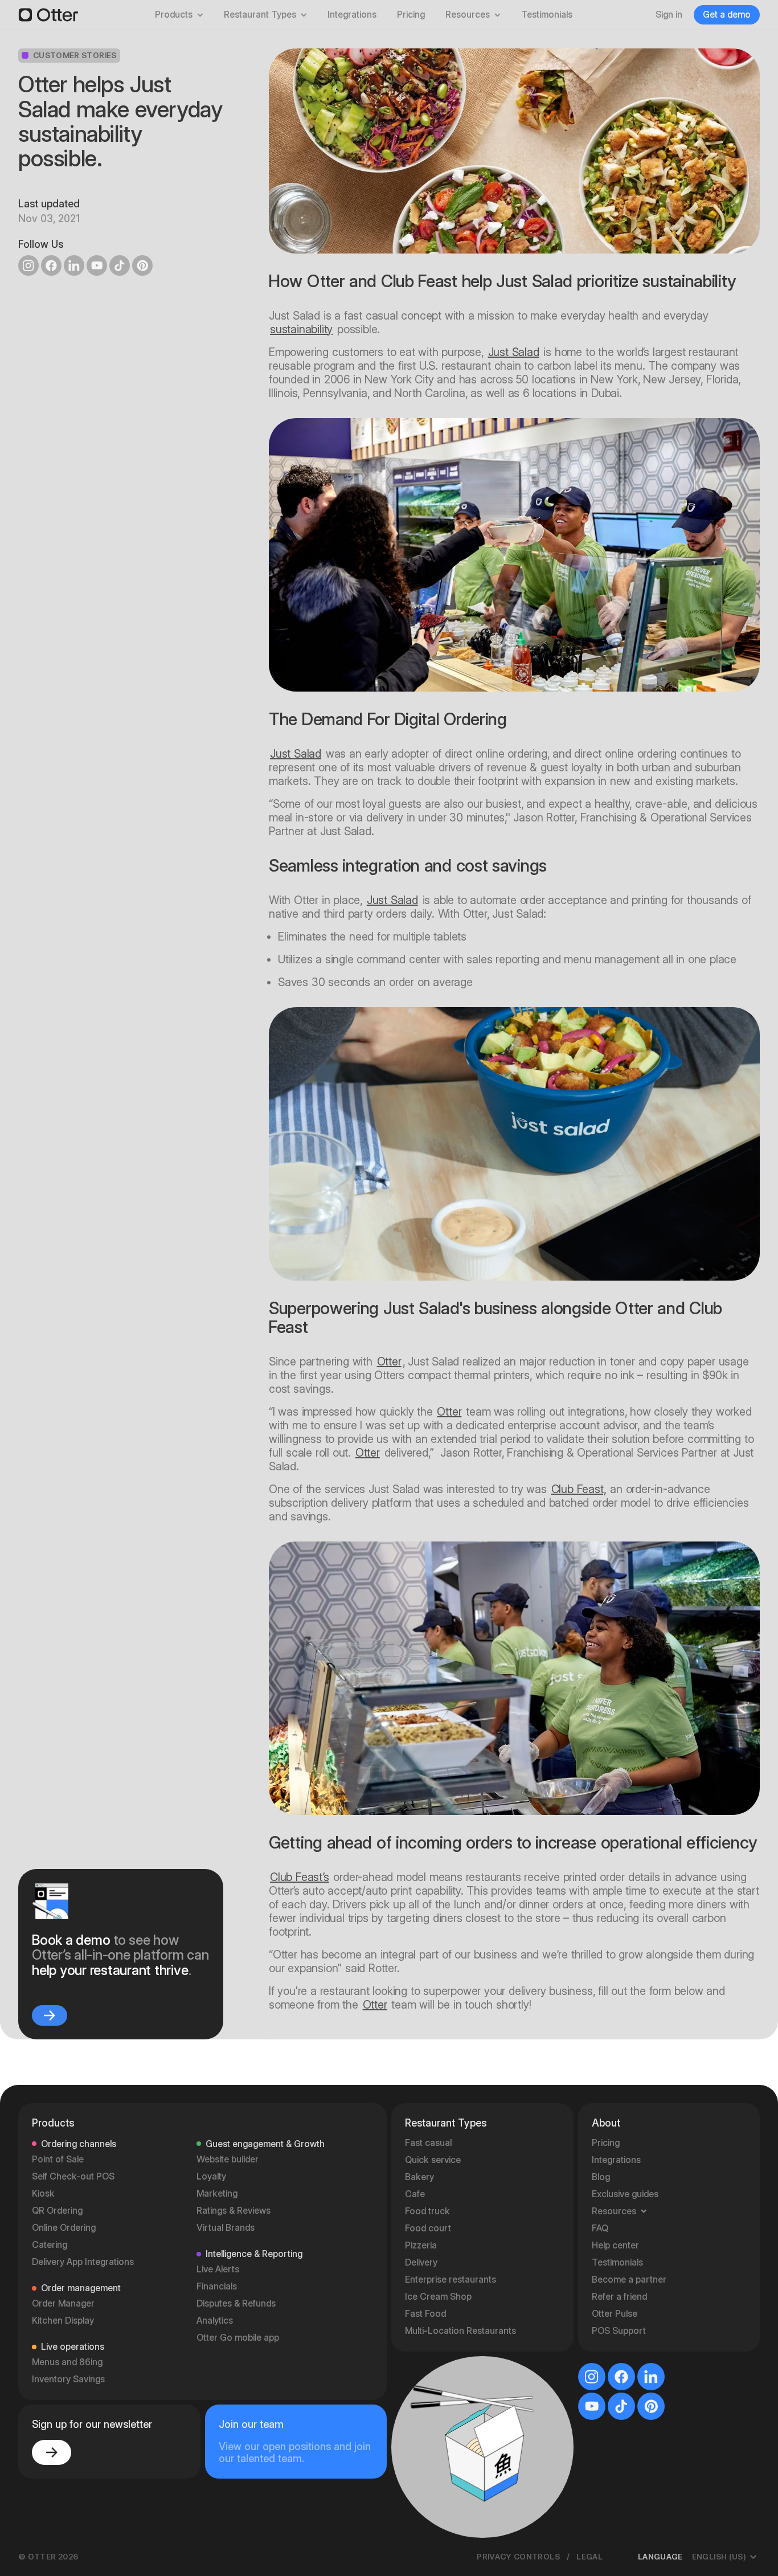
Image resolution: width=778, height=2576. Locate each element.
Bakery (419, 2177)
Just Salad (514, 352)
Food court (428, 2228)
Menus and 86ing (67, 2362)
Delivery (421, 2262)
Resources (468, 15)
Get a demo (727, 15)
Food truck (427, 2211)
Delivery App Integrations (83, 2262)
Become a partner (629, 2279)
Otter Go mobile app (238, 2338)
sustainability (301, 329)
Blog (601, 2177)
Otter (389, 1361)
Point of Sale (58, 2159)
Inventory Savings (68, 2379)
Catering (50, 2245)
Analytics (215, 2321)
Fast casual (428, 2143)
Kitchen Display (63, 2321)
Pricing (411, 15)
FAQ (600, 2228)
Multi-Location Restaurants (460, 2331)
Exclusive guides (625, 2194)
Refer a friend (619, 2297)
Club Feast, (579, 1489)
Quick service (433, 2160)
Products (174, 15)
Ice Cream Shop (438, 2297)
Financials (217, 2286)
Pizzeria (421, 2245)
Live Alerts (218, 2269)
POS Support (619, 2331)
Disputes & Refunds (236, 2303)
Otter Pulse (615, 2314)
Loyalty (211, 2176)
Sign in (669, 15)
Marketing (217, 2193)
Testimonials (547, 15)
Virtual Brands (226, 2228)
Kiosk (43, 2193)
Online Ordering (64, 2228)
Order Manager (63, 2303)
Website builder (228, 2159)
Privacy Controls (518, 2557)
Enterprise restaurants (451, 2279)
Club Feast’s (300, 1877)
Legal (589, 2557)
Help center (615, 2245)
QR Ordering (57, 2211)
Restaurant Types (260, 15)
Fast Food (425, 2314)
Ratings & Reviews (234, 2211)
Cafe (415, 2194)
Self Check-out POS (73, 2176)
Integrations (352, 15)
